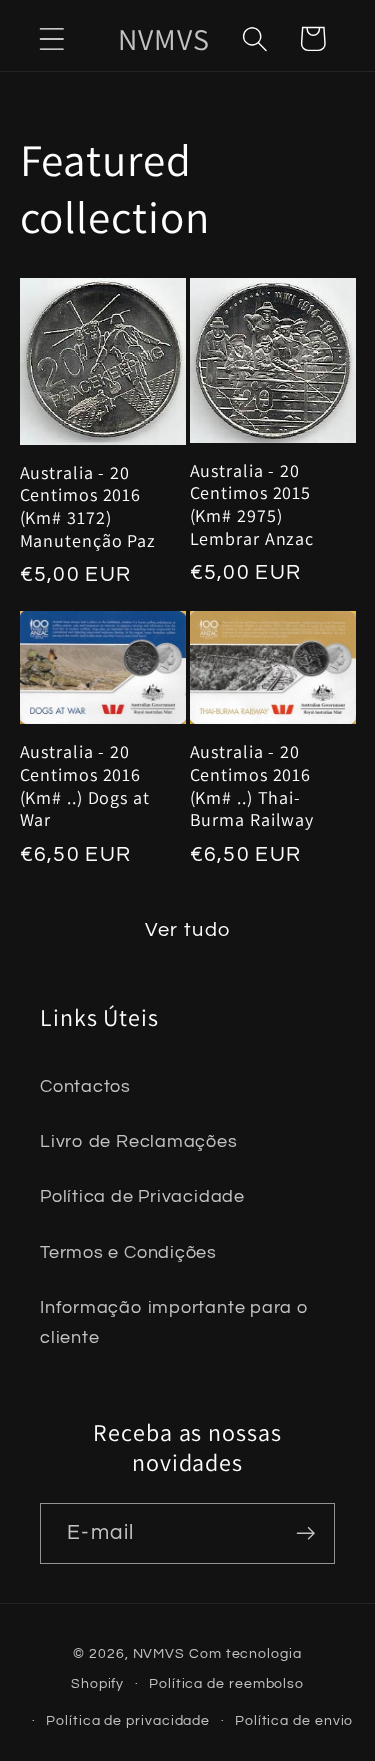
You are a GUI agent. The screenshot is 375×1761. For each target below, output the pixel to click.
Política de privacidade (128, 1720)
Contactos (85, 1086)
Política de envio (294, 1720)
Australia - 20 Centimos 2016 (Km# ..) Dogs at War (85, 786)
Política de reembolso (226, 1683)
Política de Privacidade (142, 1196)
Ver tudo (187, 930)
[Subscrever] (305, 1533)
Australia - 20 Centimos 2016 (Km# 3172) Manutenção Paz (88, 507)
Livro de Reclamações (139, 1141)
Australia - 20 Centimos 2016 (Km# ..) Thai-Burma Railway (252, 786)
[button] (51, 38)
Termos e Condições (128, 1252)
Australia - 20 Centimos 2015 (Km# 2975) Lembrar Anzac (252, 505)
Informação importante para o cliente (174, 1322)
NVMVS (159, 1653)
